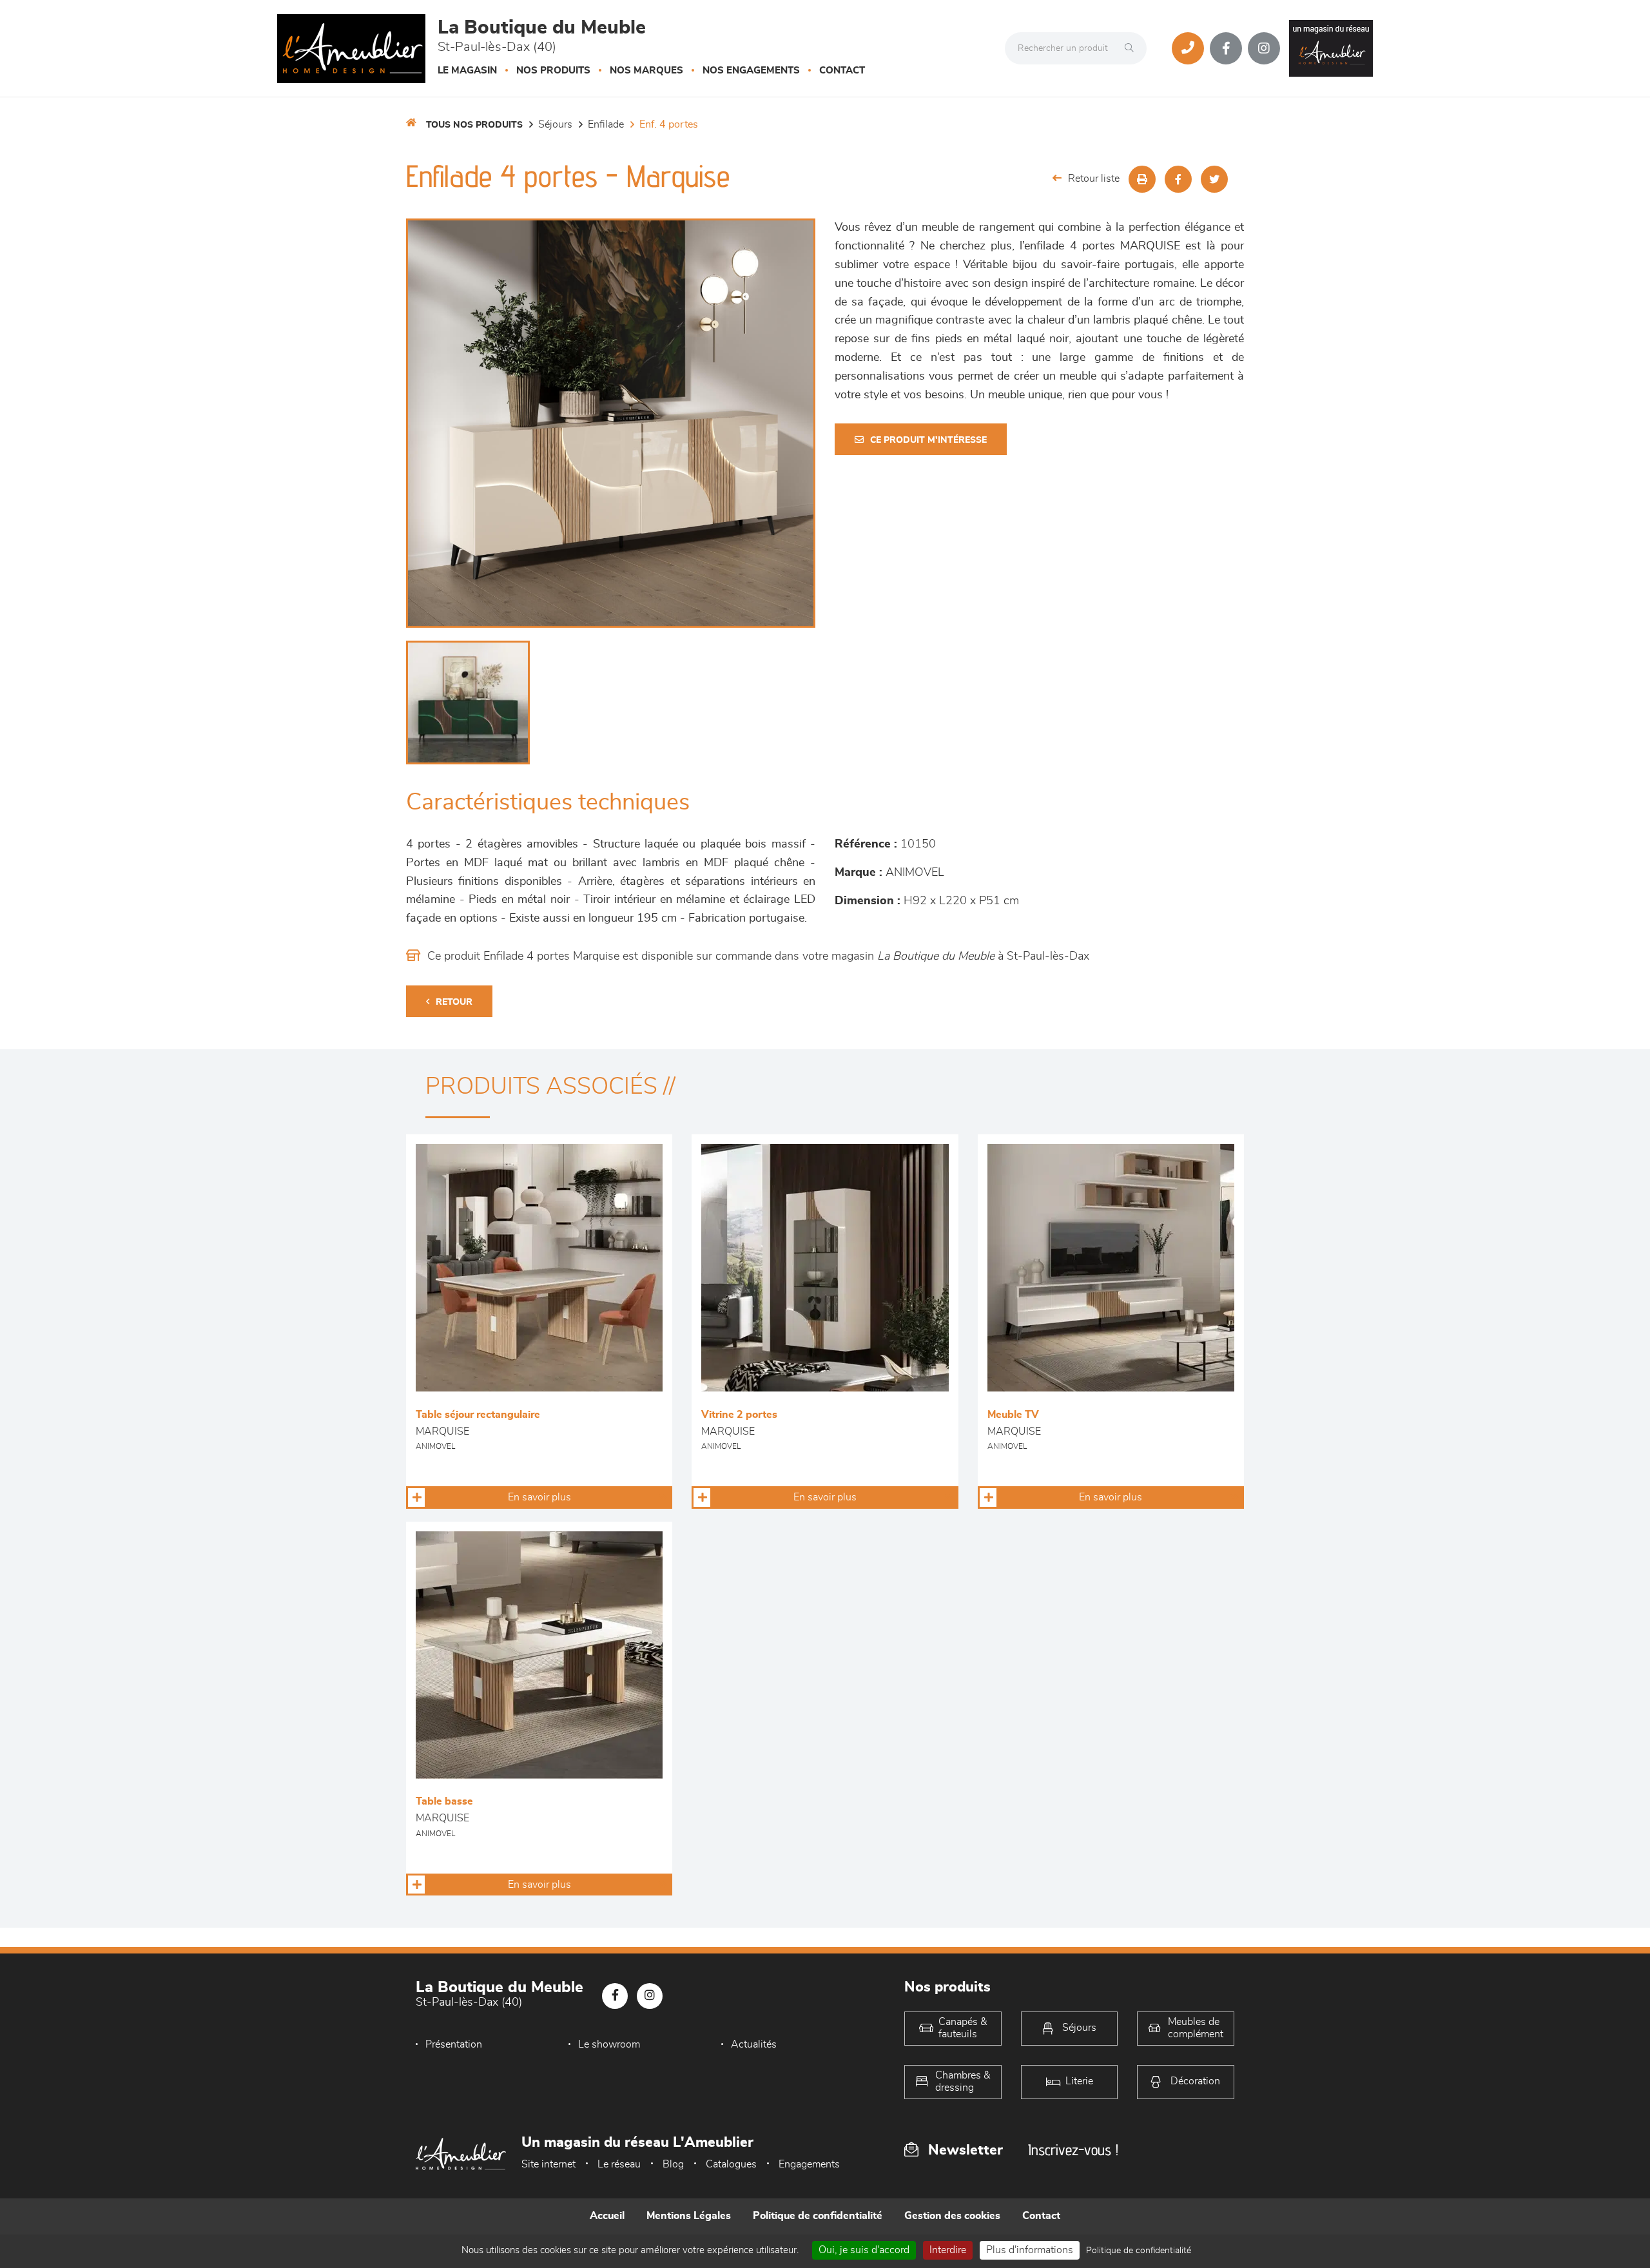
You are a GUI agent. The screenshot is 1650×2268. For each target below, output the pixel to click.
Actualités (754, 2044)
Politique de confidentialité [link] (1139, 2251)
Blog (673, 2164)
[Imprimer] (1142, 179)
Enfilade (606, 124)
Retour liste (1094, 179)
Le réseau (619, 2164)
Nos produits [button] (553, 71)
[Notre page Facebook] (1226, 48)
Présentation (454, 2044)
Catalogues (731, 2164)
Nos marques (646, 71)
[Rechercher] (1132, 48)
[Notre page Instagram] (1264, 48)
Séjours (555, 124)
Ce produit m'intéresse (928, 440)
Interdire (948, 2250)
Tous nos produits (474, 125)
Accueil (607, 2216)
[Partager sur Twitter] (1214, 179)
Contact (842, 71)
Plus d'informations (1030, 2250)
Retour (454, 1002)
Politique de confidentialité (818, 2216)
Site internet (548, 2164)
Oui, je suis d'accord (864, 2250)
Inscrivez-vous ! (1073, 2150)
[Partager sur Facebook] (1178, 179)
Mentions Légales (689, 2216)
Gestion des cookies (952, 2216)
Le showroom (609, 2044)
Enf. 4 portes (669, 124)
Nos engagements (751, 71)
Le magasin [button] (467, 71)
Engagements (809, 2164)
